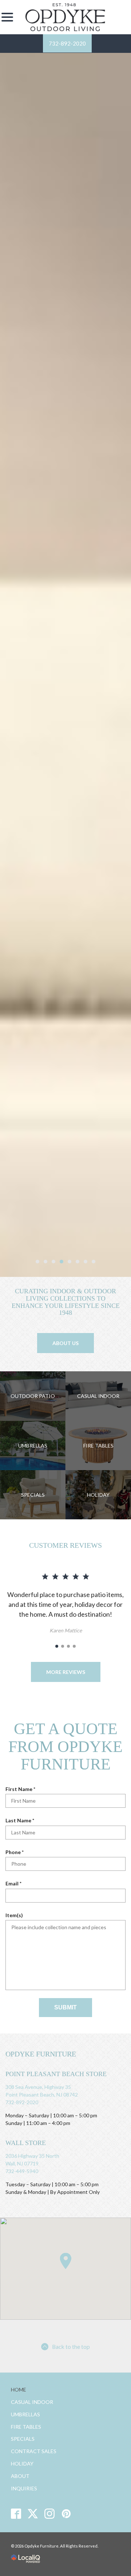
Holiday (22, 2464)
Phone (16, 1852)
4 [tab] (61, 1262)
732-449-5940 (22, 2171)
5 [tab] (70, 1262)
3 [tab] (53, 1262)
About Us (65, 1343)
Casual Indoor (32, 2402)
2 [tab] (45, 1262)
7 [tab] (86, 1262)
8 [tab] (94, 1262)
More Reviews (66, 1672)
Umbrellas (25, 2414)
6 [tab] (78, 1262)
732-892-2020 (67, 43)
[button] (65, 2261)
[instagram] (50, 2513)
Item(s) (14, 1915)
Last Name (21, 1821)
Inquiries (24, 2488)
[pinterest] (66, 2513)
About (20, 2476)
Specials (23, 2439)
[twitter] (33, 2513)
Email (15, 1884)
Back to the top (71, 2346)
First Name (22, 1789)
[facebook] (16, 2513)
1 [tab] (37, 1262)
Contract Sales (34, 2451)
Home (19, 2389)
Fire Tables (26, 2427)
